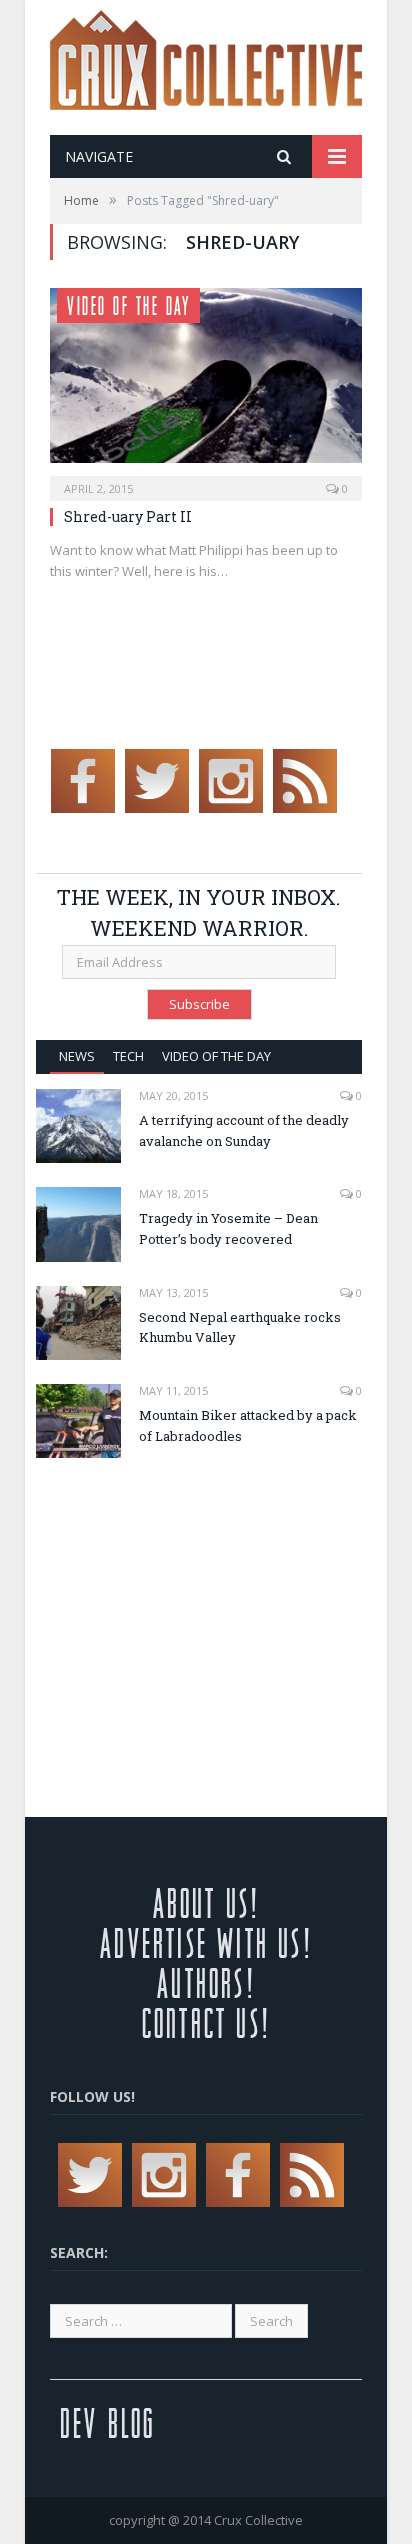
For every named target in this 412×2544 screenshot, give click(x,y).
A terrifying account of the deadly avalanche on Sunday (244, 1130)
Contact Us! (206, 2022)
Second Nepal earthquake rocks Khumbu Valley (240, 1327)
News (77, 1056)
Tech (128, 1056)
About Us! (206, 1902)
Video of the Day (128, 305)
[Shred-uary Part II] (206, 388)
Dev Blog (108, 2422)
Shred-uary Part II (128, 516)
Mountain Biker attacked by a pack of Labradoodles (248, 1425)
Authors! (206, 1982)
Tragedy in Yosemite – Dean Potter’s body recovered (228, 1228)
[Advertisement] (204, 1623)
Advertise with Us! (206, 1942)
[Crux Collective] (206, 55)
